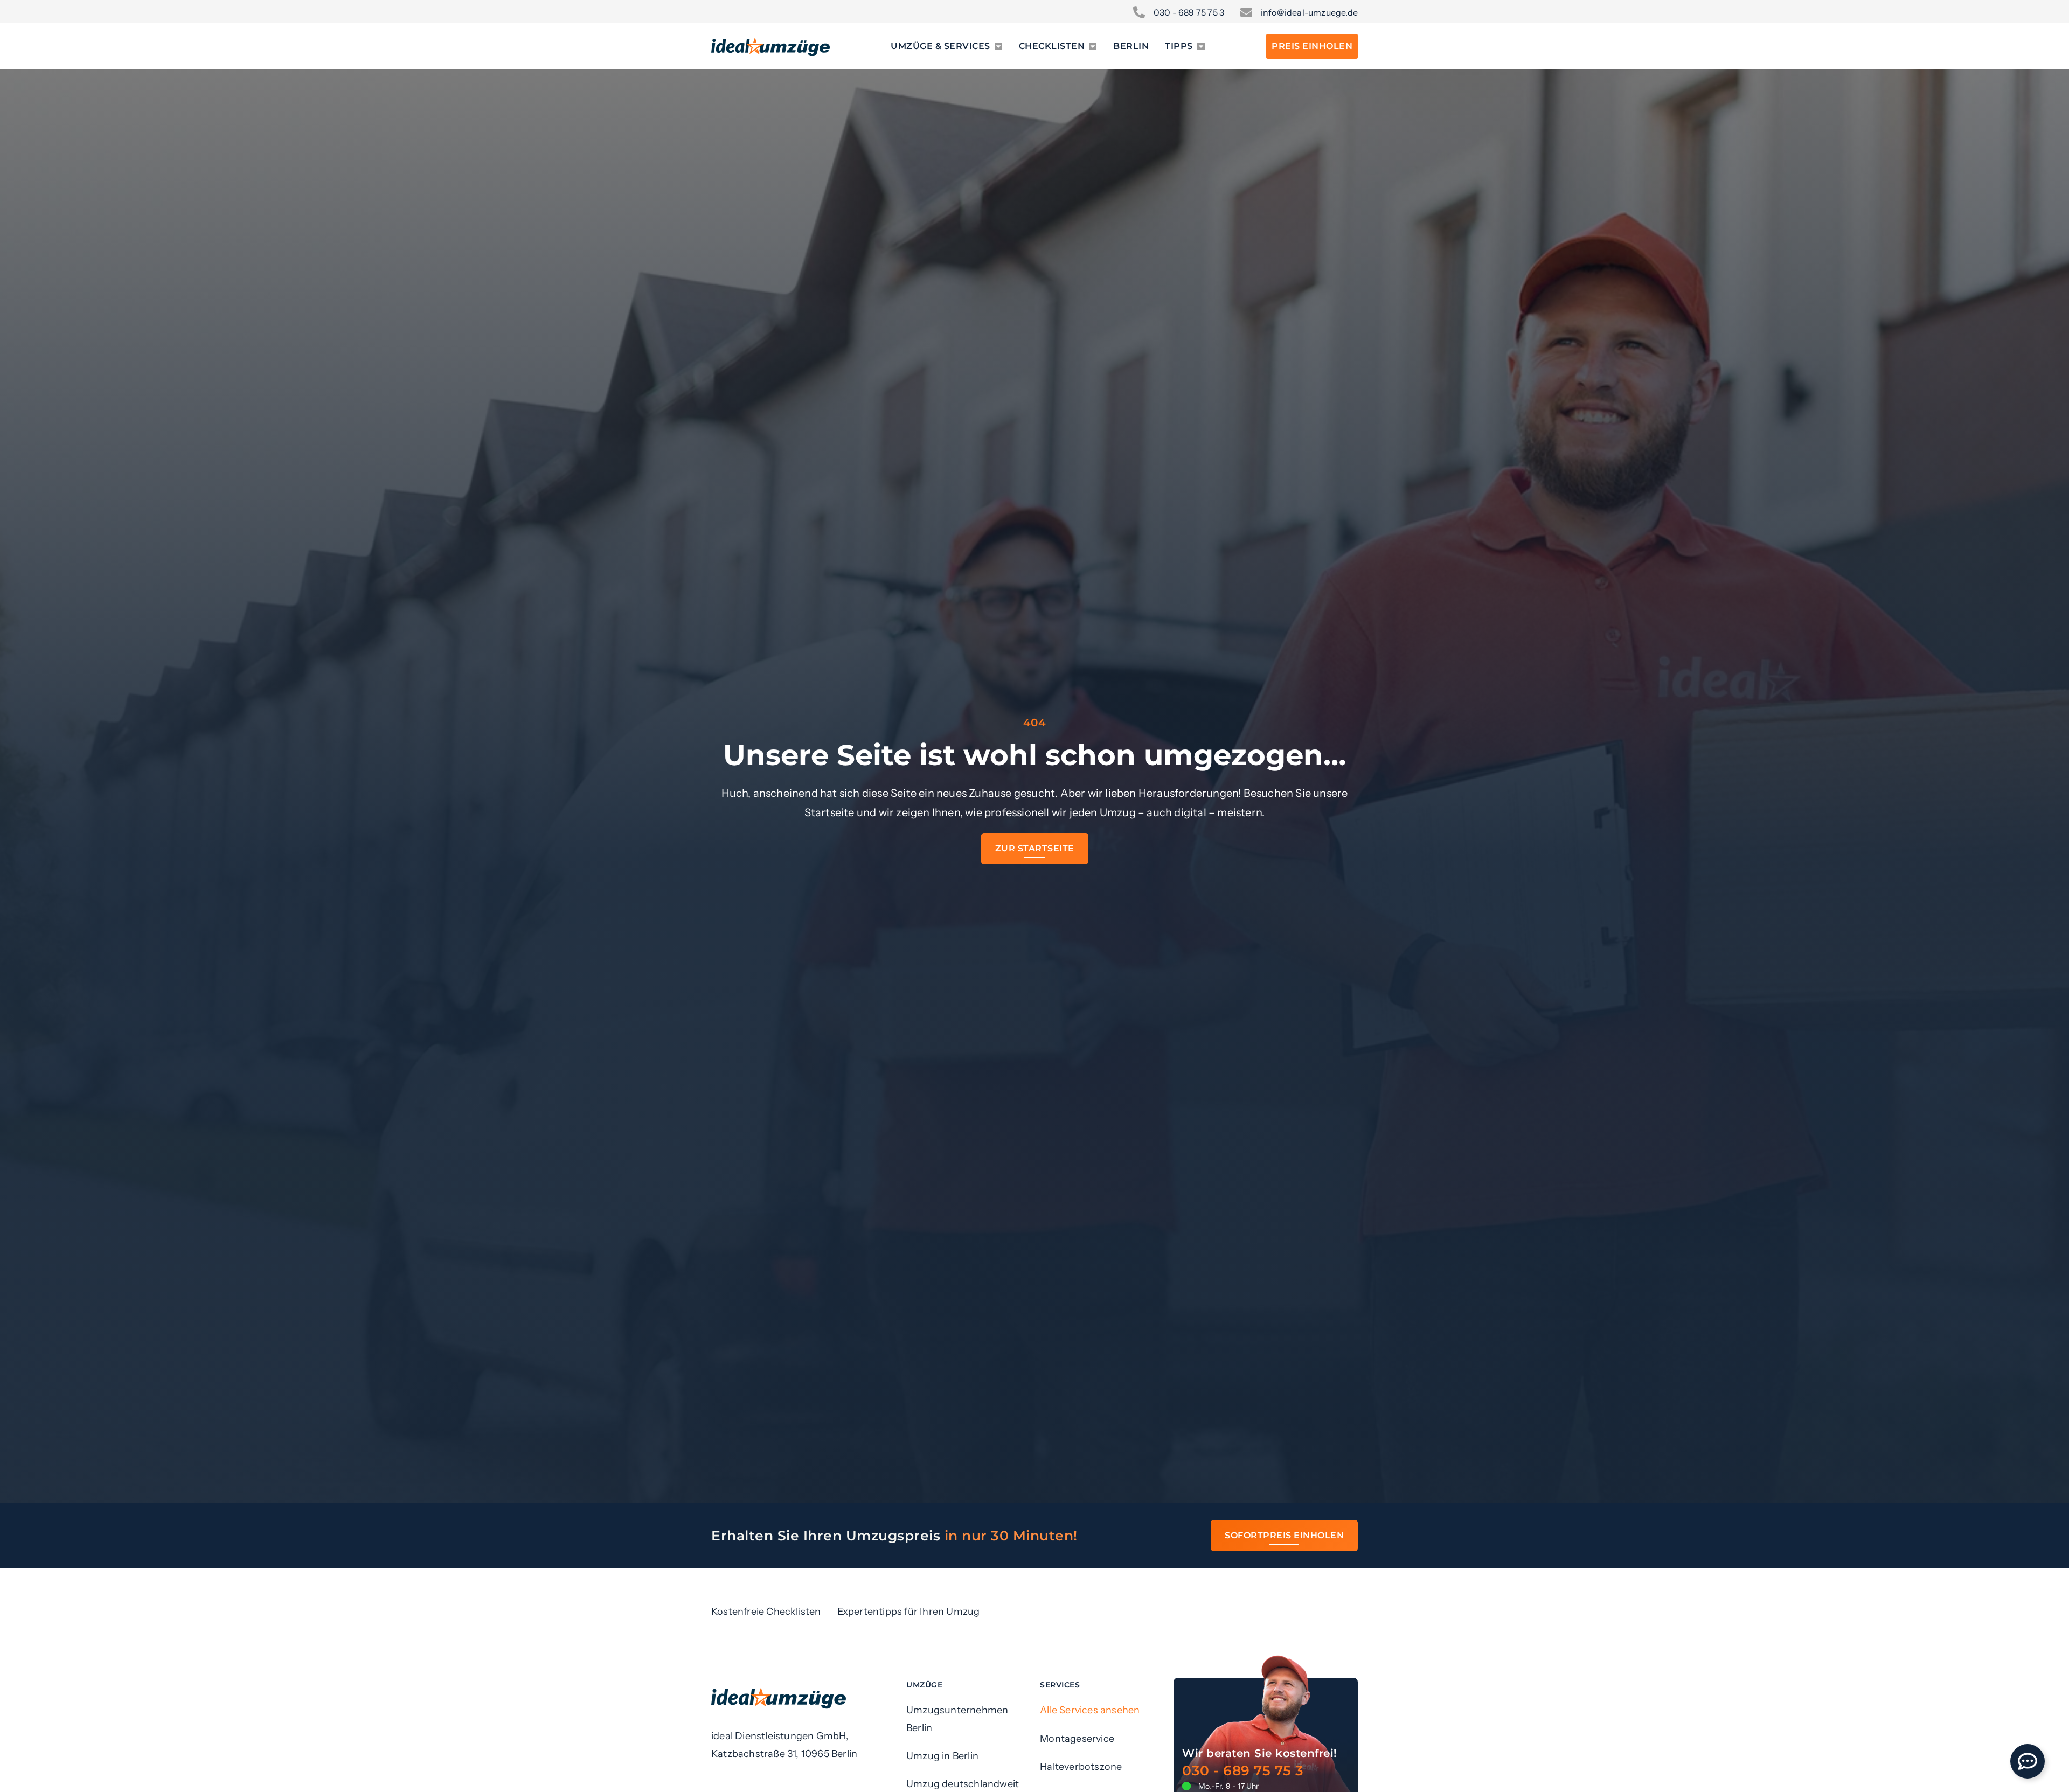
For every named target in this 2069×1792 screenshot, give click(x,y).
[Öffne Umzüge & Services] (998, 46)
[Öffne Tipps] (1201, 46)
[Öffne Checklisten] (1093, 46)
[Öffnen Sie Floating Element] (2028, 1761)
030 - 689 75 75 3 (1243, 1770)
